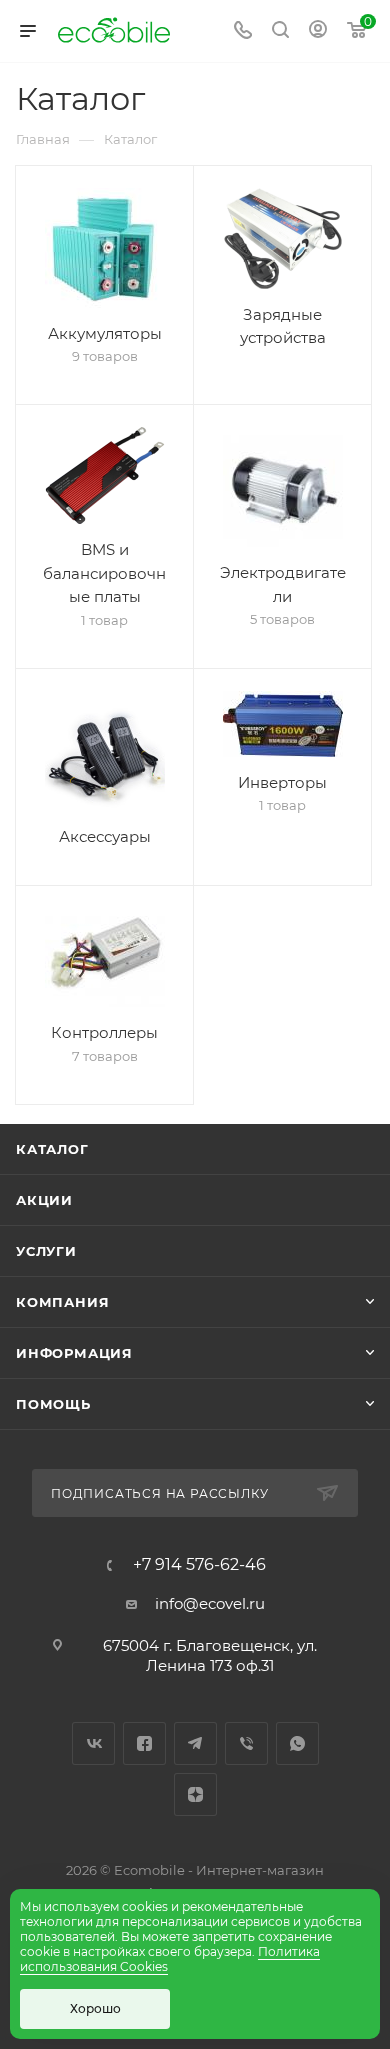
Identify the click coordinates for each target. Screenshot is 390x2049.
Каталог (52, 1149)
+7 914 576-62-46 (199, 1565)
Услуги (46, 1251)
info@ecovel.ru (210, 1603)
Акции (44, 1200)
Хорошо (95, 2008)
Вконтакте (93, 1743)
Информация (74, 1353)
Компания (62, 1302)
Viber (246, 1743)
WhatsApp (297, 1743)
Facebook (144, 1743)
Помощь (53, 1404)
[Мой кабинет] (318, 31)
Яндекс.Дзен (195, 1794)
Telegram (195, 1743)
